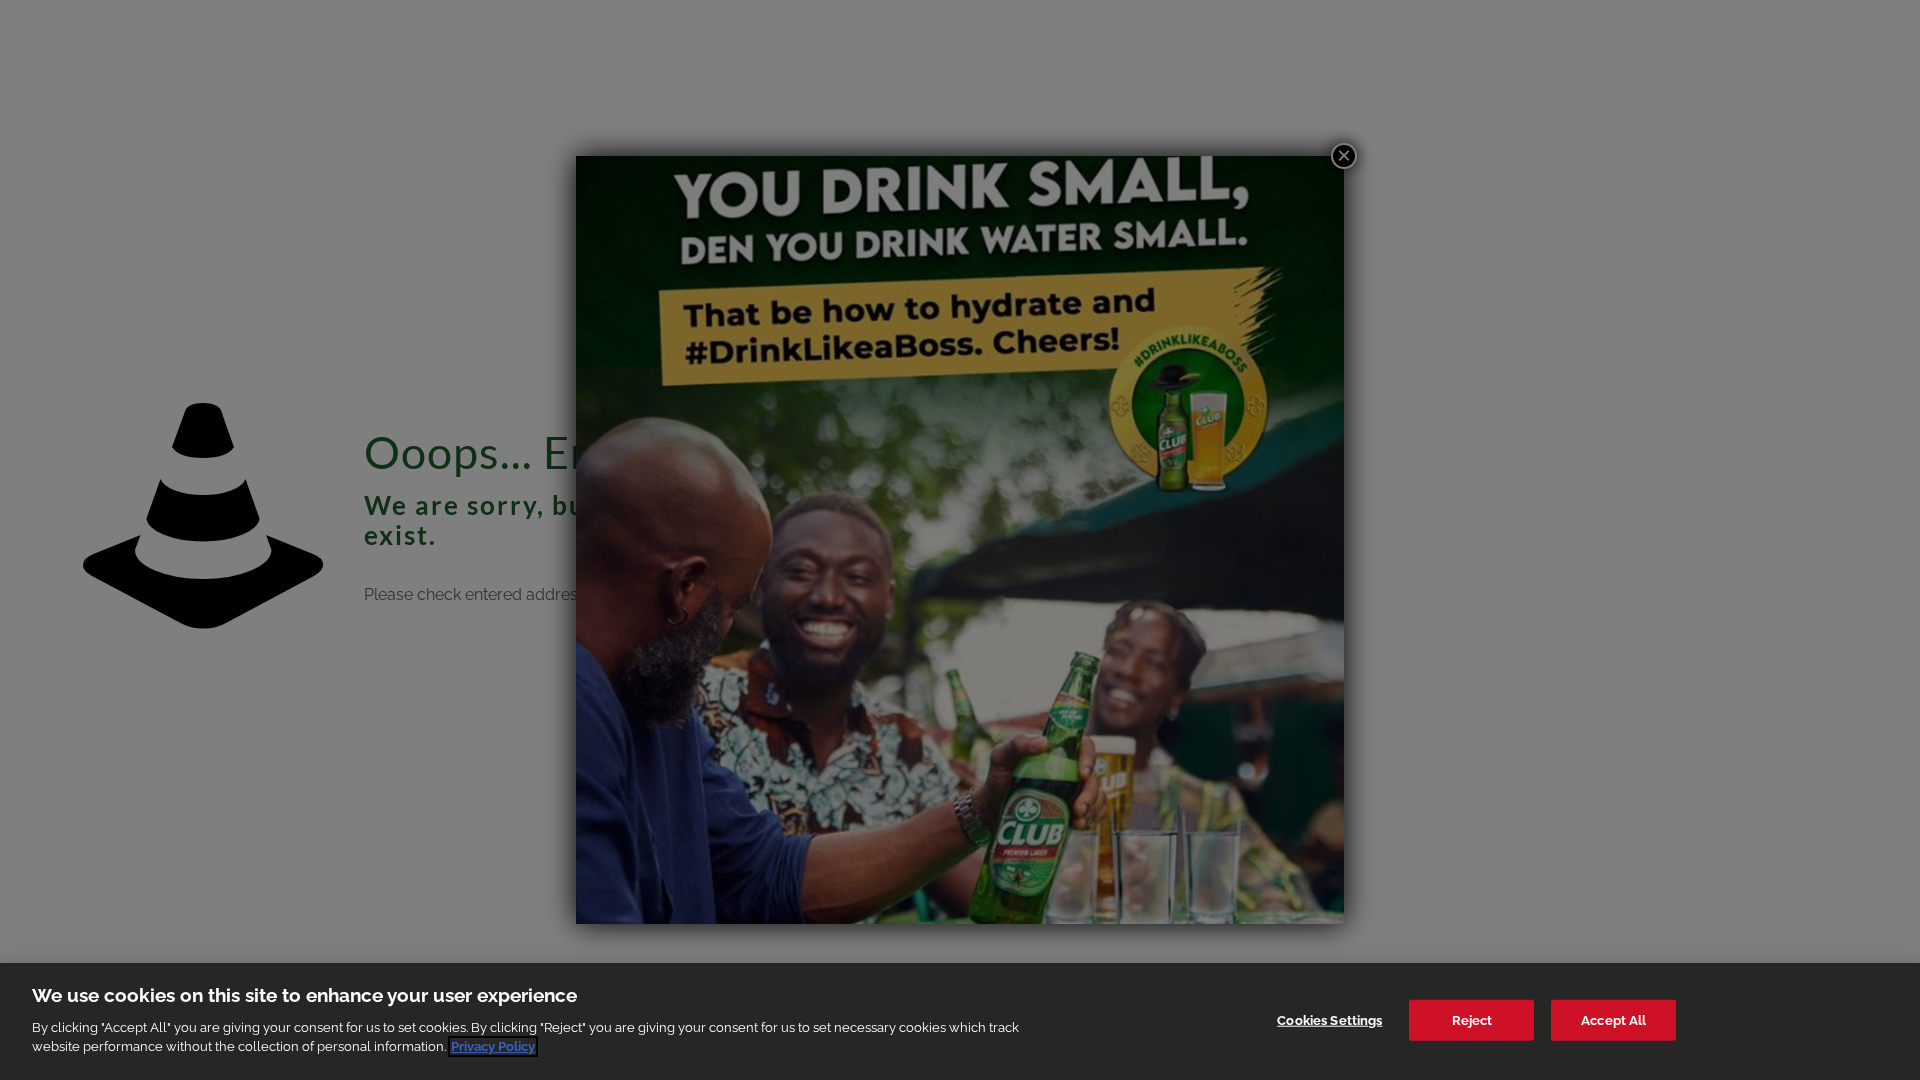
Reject (1472, 1019)
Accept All (1613, 1019)
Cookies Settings (1329, 1019)
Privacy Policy (493, 1046)
